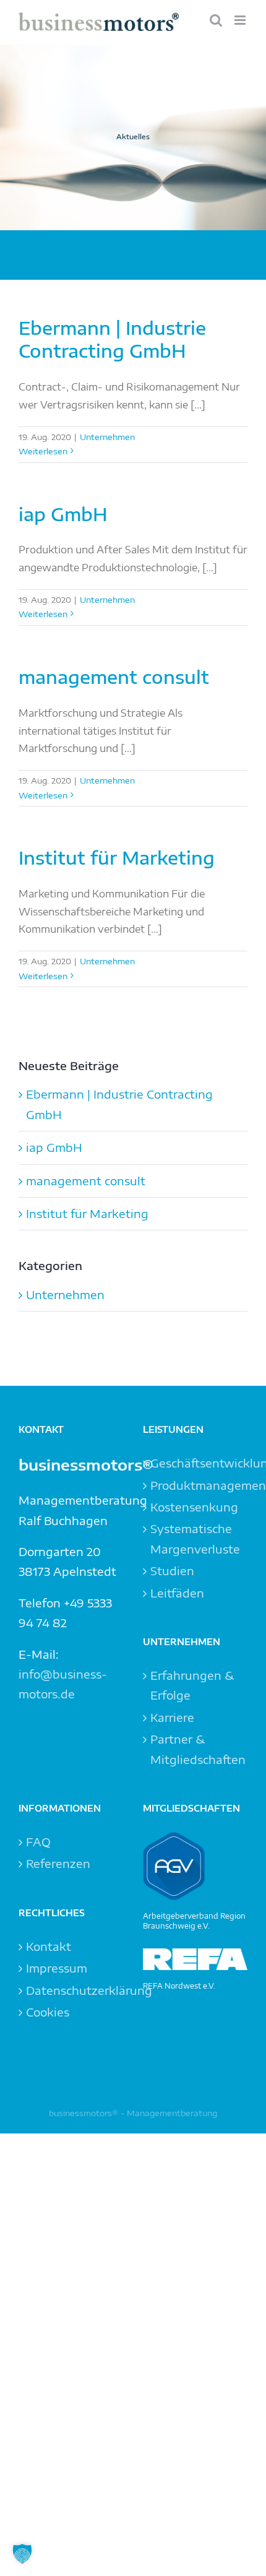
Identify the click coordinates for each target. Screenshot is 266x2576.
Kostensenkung (194, 1507)
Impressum (57, 1968)
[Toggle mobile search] (216, 20)
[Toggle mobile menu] (241, 20)
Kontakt (49, 1946)
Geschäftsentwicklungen (196, 1463)
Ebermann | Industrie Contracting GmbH (112, 339)
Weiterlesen (43, 451)
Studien (172, 1571)
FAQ (38, 1842)
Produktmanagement (196, 1485)
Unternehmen (107, 437)
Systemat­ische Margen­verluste (195, 1538)
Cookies (48, 2012)
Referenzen (58, 1863)
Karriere (172, 1717)
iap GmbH (63, 514)
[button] (22, 2554)
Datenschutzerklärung (71, 1990)
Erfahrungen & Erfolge (192, 1685)
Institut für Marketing (117, 858)
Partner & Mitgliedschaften (196, 1749)
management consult (114, 677)
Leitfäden (177, 1593)
